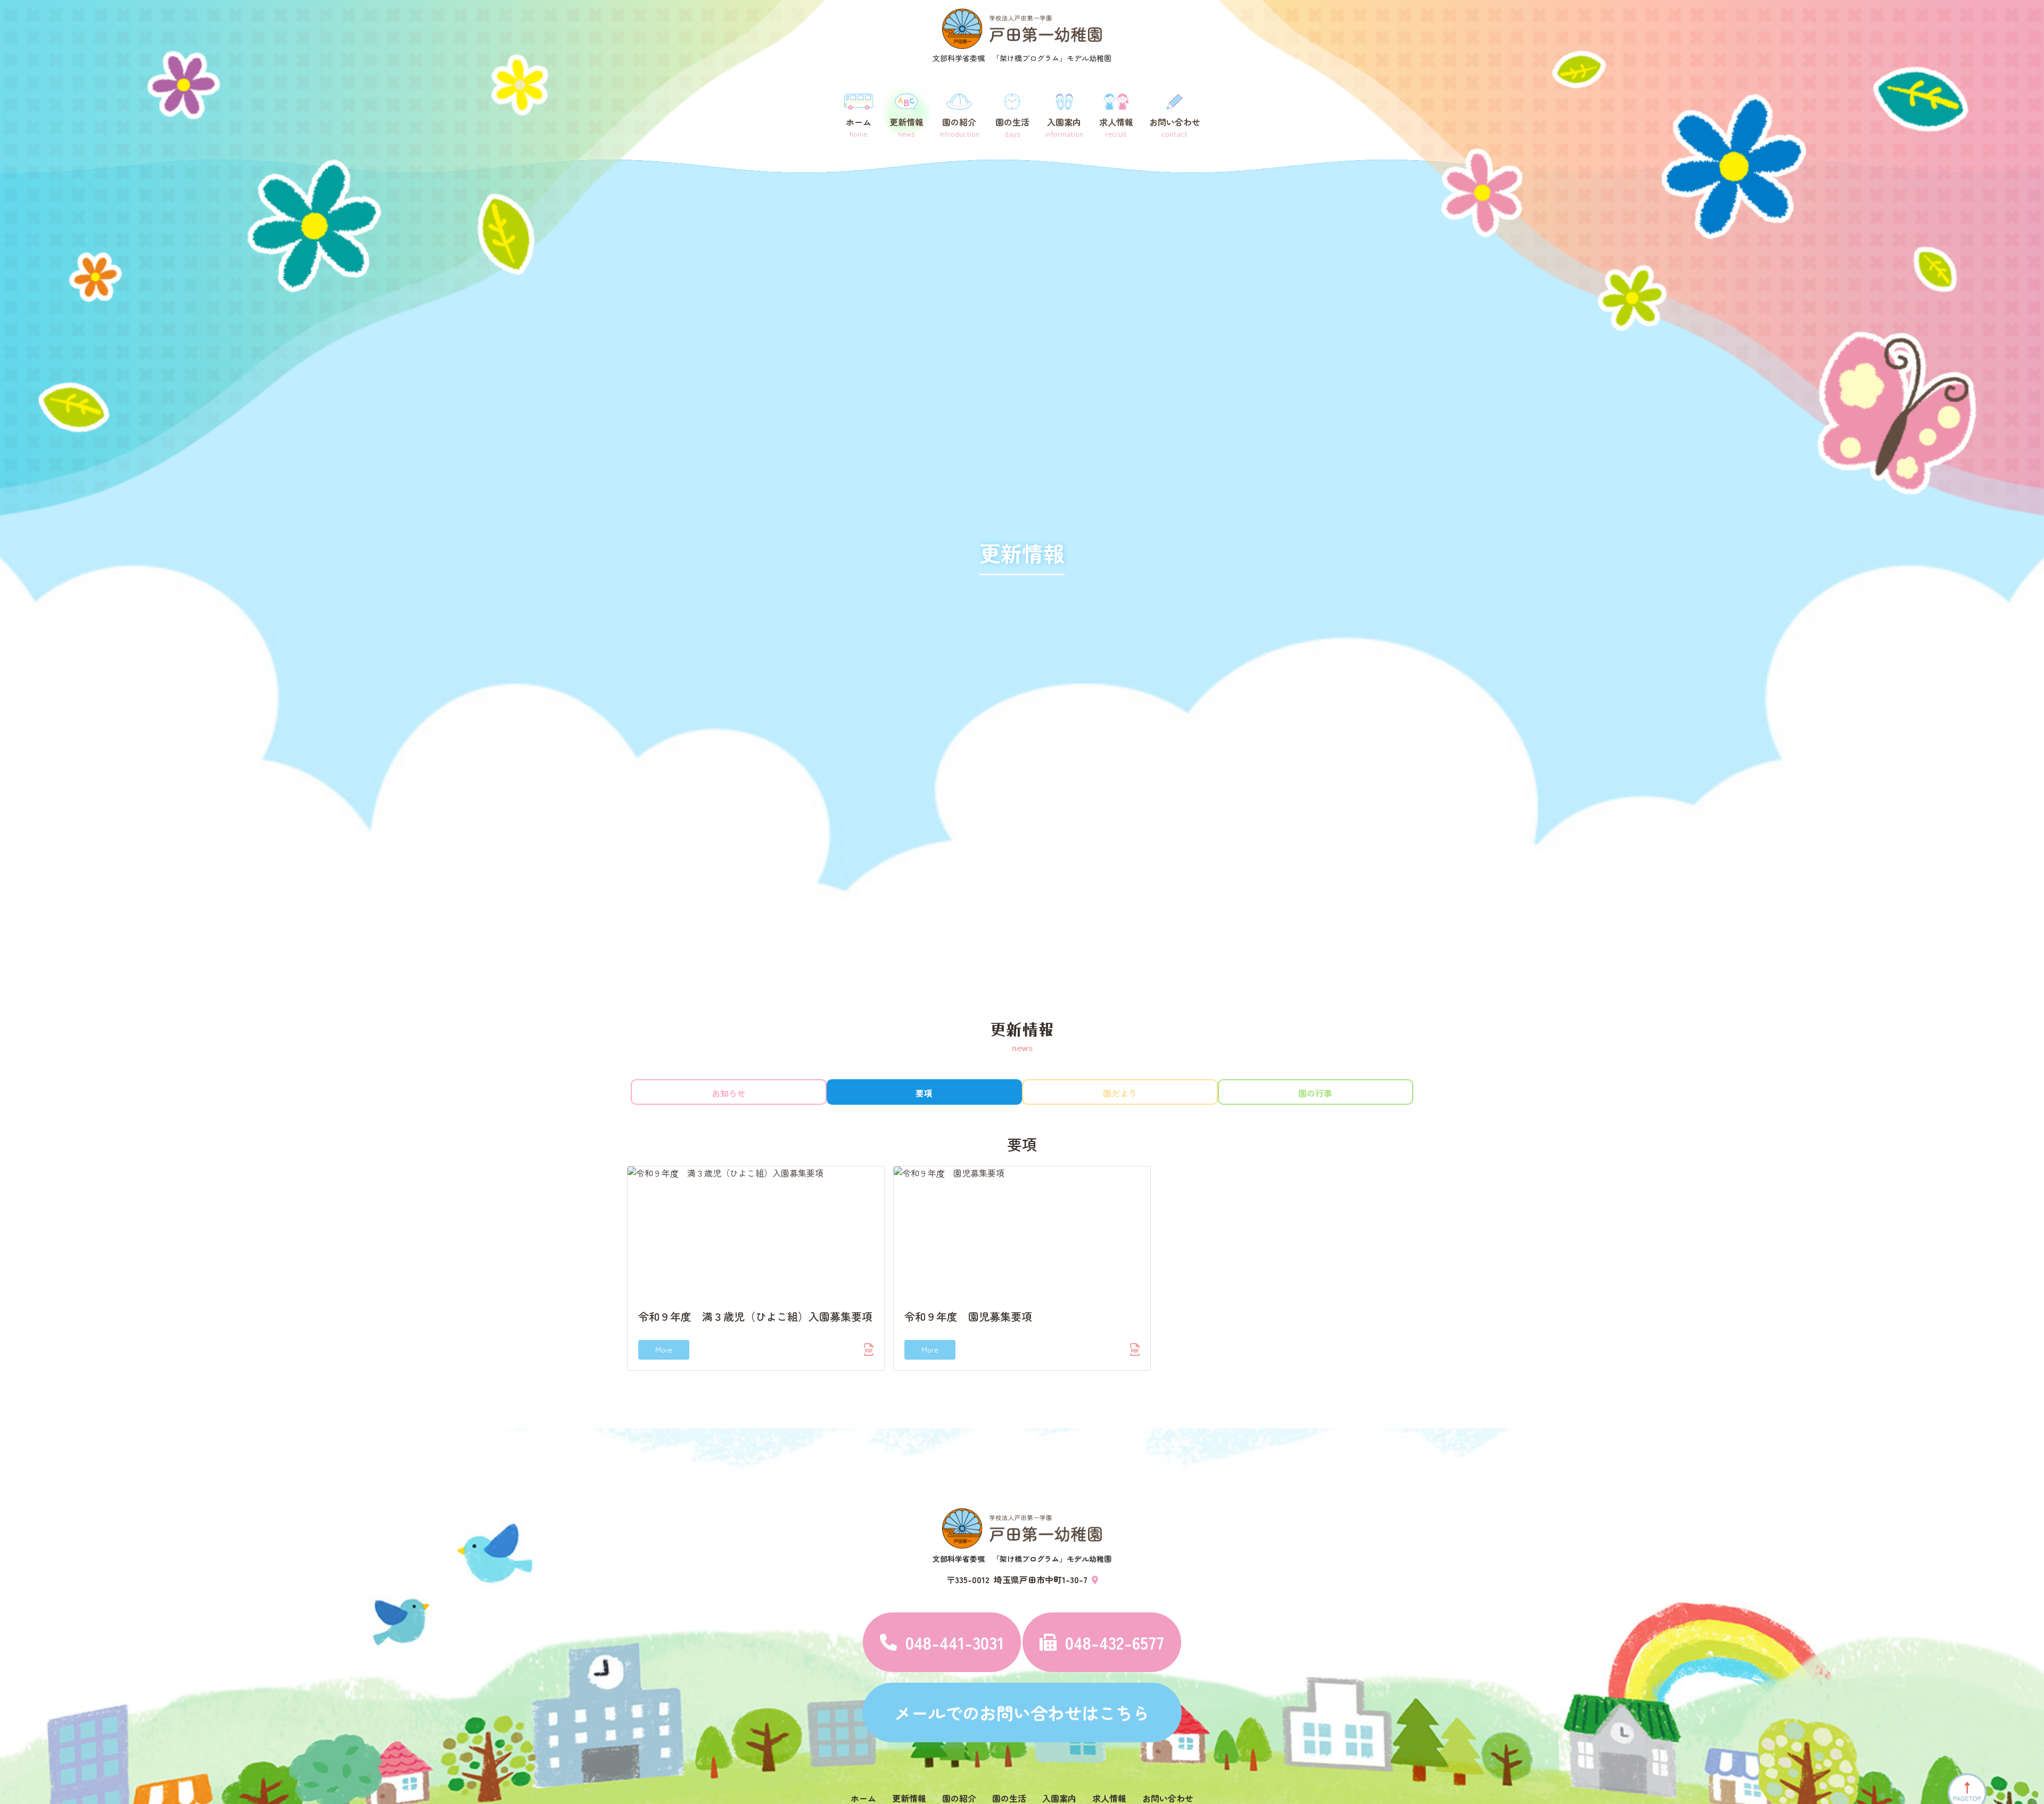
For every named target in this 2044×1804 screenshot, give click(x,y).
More (664, 1350)
